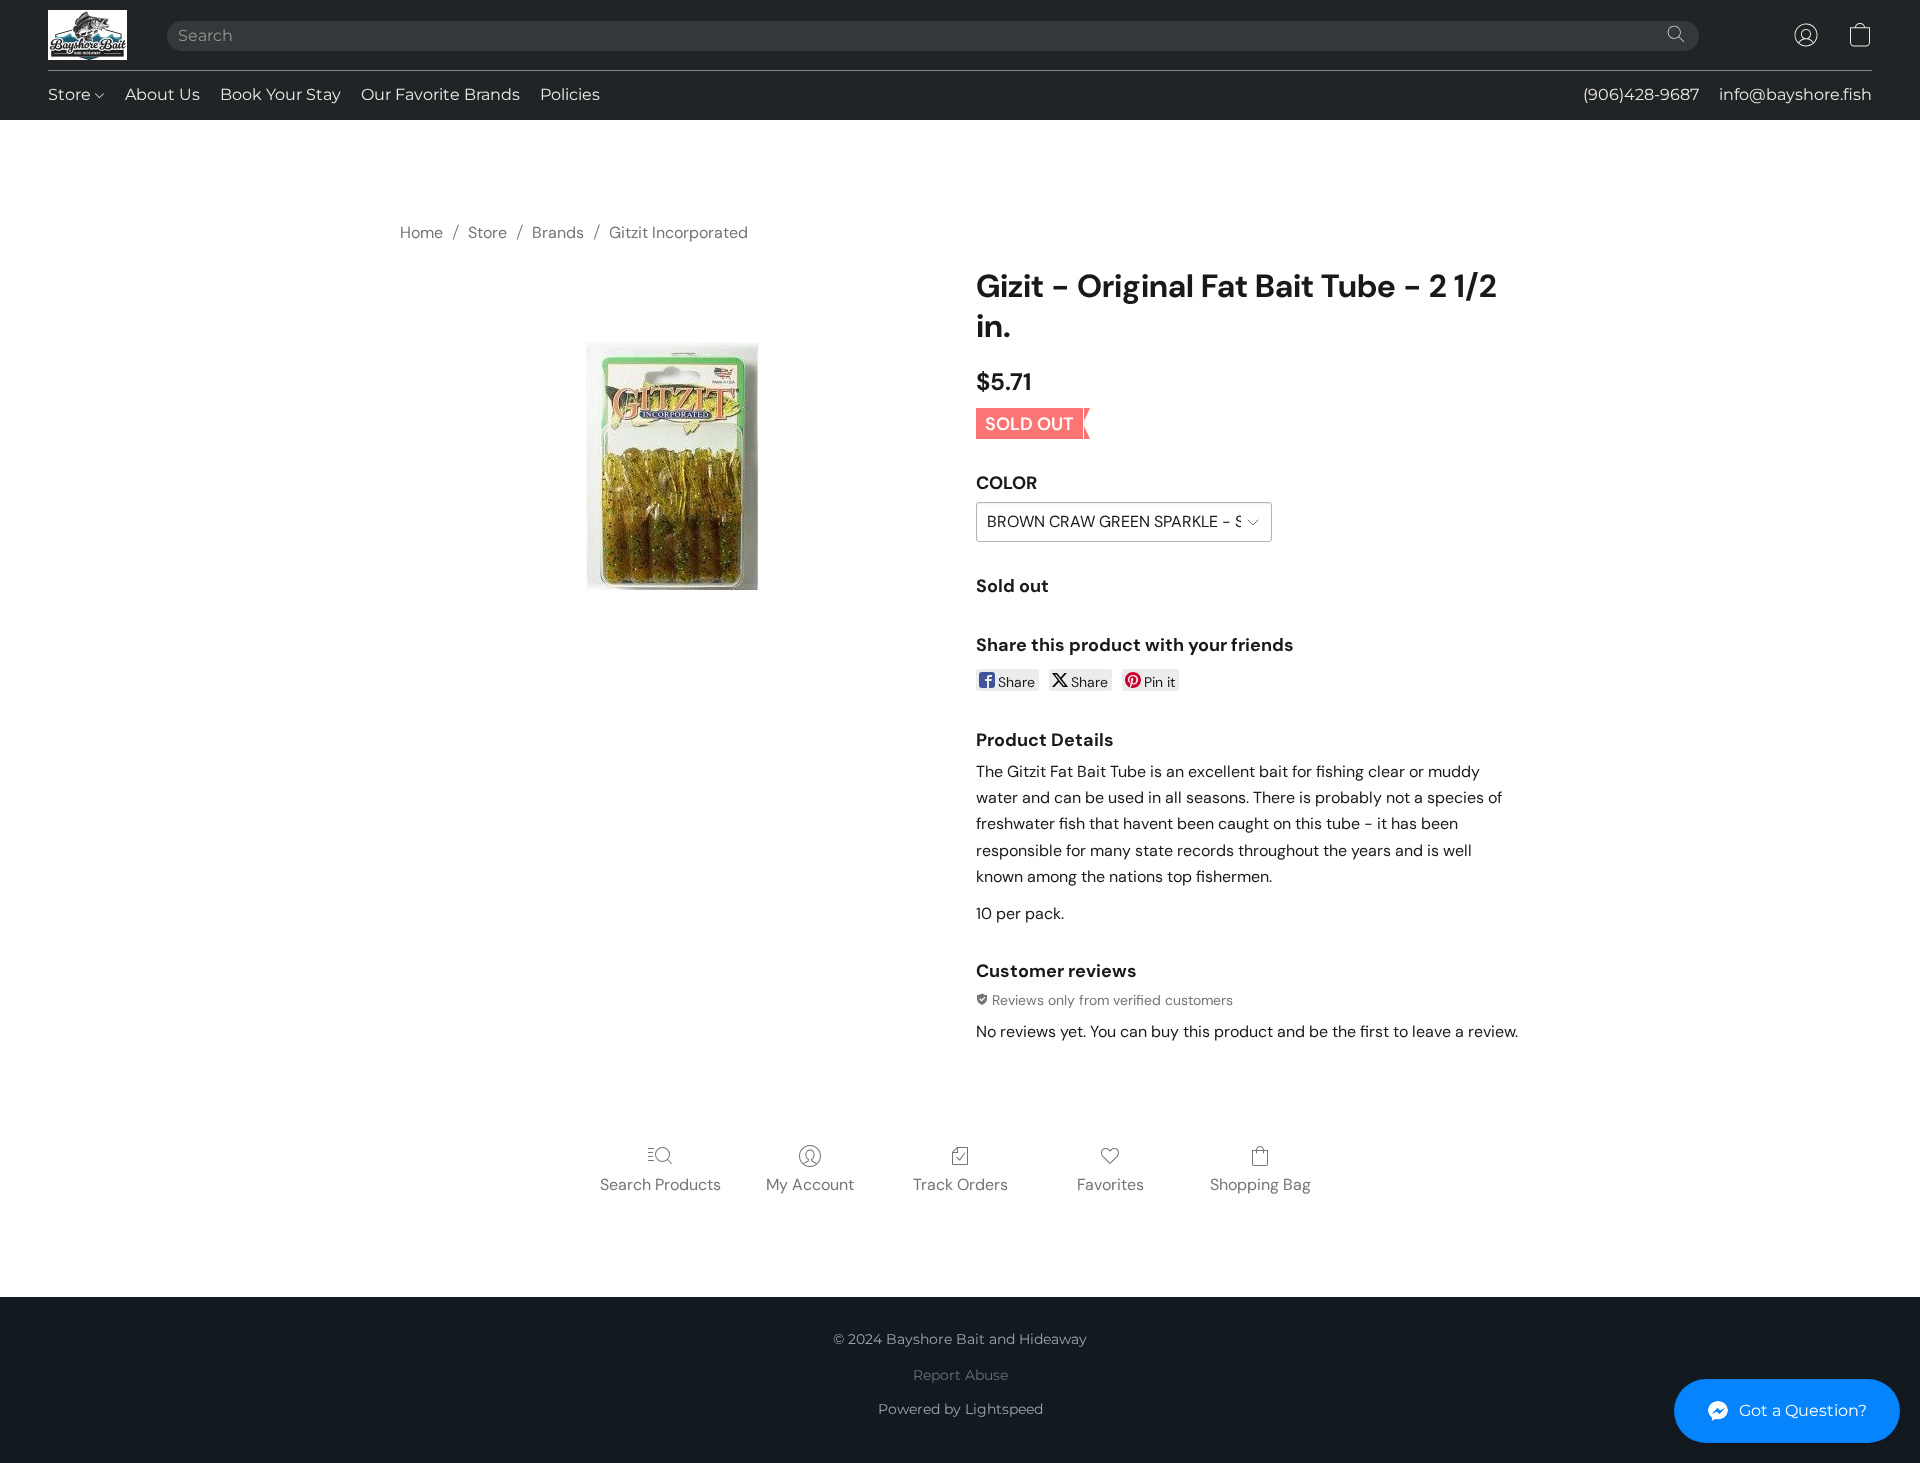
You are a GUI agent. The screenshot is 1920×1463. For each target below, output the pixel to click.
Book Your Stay (280, 94)
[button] (1787, 1411)
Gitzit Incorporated (678, 232)
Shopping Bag (1260, 1184)
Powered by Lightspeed (960, 1409)
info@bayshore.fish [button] (1795, 94)
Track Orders (960, 1184)
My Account (810, 1184)
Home (421, 232)
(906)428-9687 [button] (1641, 94)
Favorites (1110, 1184)
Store (71, 94)
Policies (570, 94)
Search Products (660, 1184)
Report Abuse (960, 1375)
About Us (162, 94)
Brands (558, 232)
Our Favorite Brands (440, 94)
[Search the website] (1676, 34)
